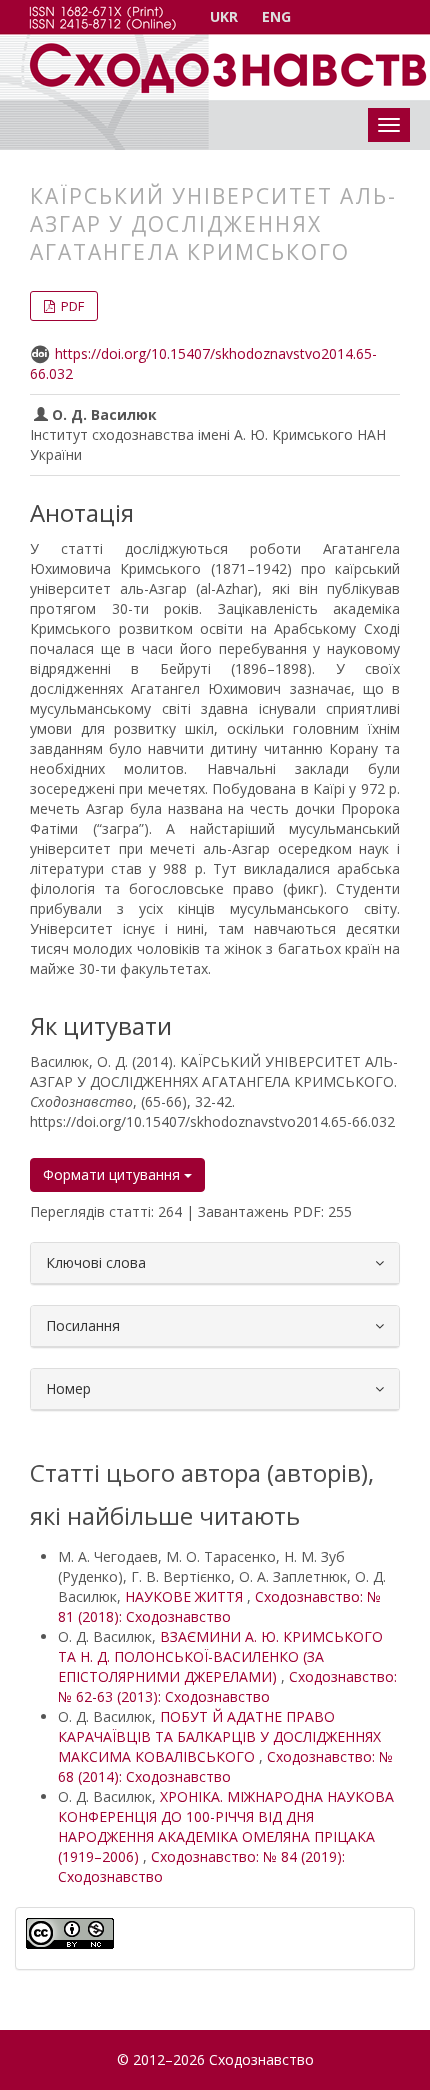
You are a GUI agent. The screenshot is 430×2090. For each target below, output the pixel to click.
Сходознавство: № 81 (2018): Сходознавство (219, 1606)
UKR (224, 16)
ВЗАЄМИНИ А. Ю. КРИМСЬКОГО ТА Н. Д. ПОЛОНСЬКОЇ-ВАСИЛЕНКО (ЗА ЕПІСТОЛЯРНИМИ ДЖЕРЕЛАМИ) (220, 1656)
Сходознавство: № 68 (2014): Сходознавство (225, 1766)
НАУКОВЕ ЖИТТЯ (186, 1596)
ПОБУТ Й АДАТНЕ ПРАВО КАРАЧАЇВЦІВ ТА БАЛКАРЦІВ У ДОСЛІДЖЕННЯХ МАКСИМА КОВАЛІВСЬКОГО (219, 1736)
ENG (276, 16)
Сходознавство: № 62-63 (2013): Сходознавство (227, 1686)
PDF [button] (71, 306)
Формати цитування (113, 1174)
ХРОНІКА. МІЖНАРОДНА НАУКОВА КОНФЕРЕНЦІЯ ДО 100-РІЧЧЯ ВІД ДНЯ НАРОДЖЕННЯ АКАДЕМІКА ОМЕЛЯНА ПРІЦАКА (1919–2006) (226, 1826)
